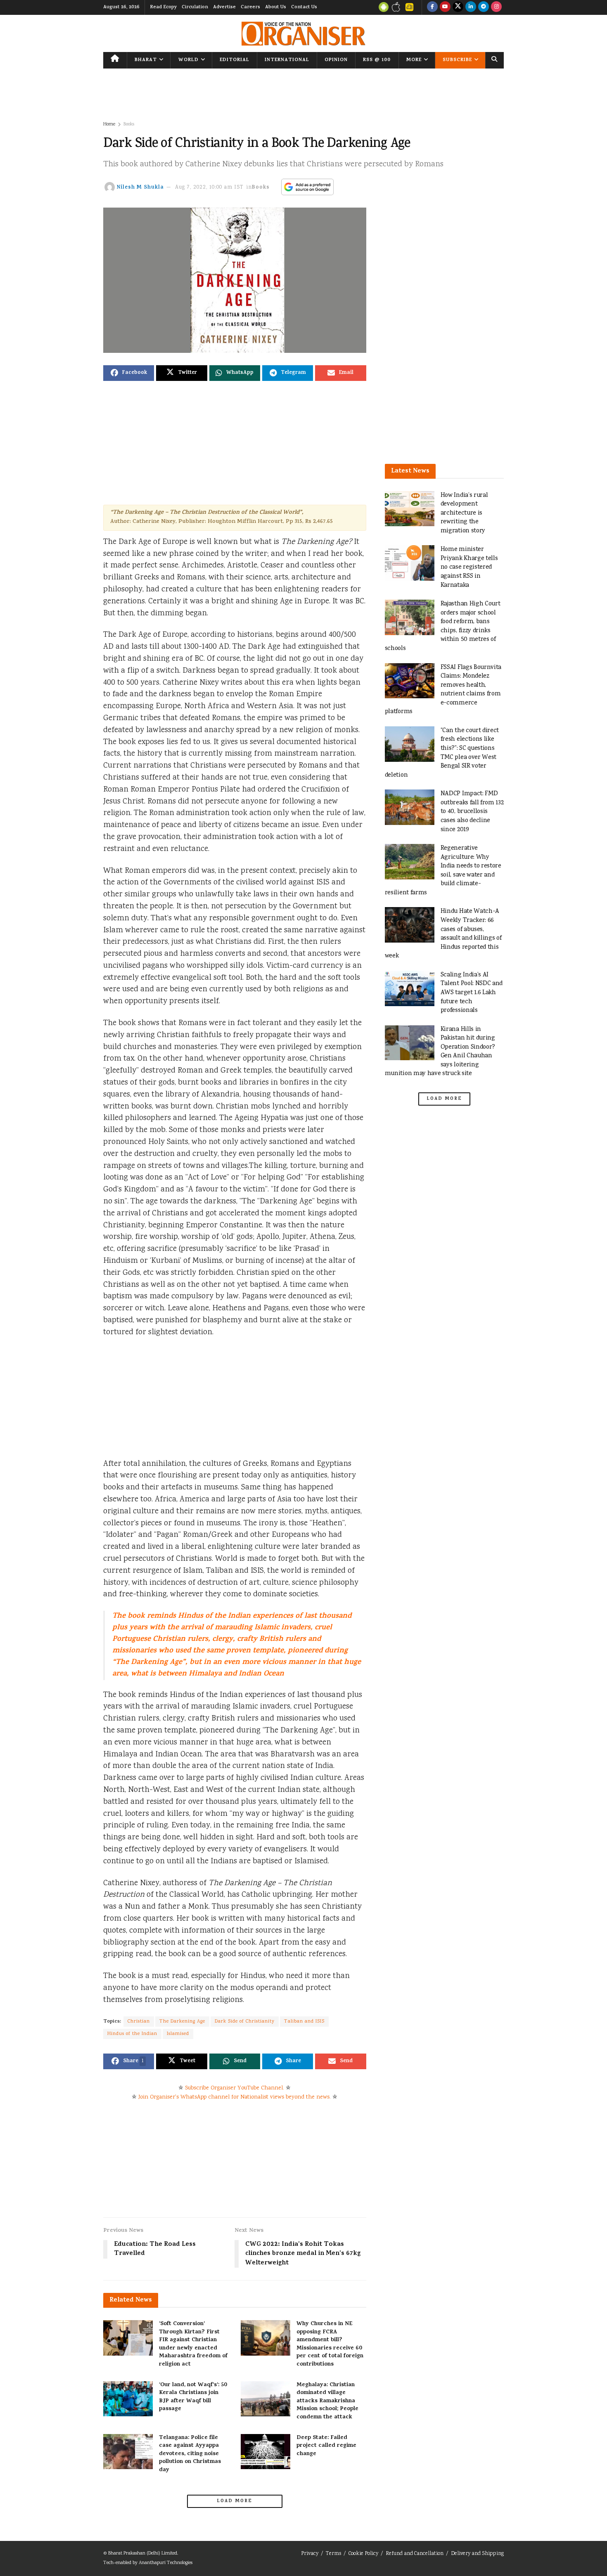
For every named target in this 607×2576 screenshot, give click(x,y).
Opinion (336, 60)
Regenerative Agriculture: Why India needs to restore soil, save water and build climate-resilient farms (443, 871)
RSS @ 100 (377, 60)
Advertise (224, 7)
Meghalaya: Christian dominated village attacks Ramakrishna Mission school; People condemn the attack (327, 2401)
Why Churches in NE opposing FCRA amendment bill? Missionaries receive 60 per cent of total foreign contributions (330, 2344)
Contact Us (304, 7)
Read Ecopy (163, 7)
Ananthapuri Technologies (166, 2563)
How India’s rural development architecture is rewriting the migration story (464, 513)
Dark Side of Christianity (245, 2022)
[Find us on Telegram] (484, 7)
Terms (333, 2554)
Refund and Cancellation (415, 2554)
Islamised (178, 2034)
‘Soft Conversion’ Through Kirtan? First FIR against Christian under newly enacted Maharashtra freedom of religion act (193, 2344)
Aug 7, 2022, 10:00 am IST (209, 188)
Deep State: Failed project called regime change (326, 2446)
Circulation (195, 7)
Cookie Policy (363, 2554)
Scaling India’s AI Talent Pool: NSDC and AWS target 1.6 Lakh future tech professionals (472, 993)
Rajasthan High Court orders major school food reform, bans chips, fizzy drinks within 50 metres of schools (443, 626)
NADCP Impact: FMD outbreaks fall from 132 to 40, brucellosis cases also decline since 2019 (472, 812)
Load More (235, 2501)
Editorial (235, 60)
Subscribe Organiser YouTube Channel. (235, 2088)
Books (129, 124)
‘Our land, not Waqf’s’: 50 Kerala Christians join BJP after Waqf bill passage (193, 2397)
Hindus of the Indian (132, 2034)
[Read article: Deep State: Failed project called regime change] (266, 2452)
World (189, 60)
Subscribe (457, 60)
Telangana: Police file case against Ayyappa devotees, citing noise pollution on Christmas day (190, 2454)
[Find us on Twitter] (458, 7)
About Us (276, 7)
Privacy (310, 2554)
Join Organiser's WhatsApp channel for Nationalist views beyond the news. (235, 2097)
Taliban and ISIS (304, 2022)
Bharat (146, 60)
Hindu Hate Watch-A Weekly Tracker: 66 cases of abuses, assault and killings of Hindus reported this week (443, 934)
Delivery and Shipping (477, 2554)
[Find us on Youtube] (445, 7)
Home (109, 124)
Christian (139, 2022)
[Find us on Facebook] (432, 7)
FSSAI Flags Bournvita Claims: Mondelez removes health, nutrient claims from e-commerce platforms (443, 690)
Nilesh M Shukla (140, 188)
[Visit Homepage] (303, 34)
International (287, 60)
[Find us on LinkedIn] (471, 7)
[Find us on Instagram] (496, 7)
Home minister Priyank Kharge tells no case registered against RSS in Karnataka (469, 567)
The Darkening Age (182, 2022)
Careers (250, 7)
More (414, 60)
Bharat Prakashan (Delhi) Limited (143, 2554)
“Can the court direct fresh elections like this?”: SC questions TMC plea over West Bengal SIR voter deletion (442, 753)
